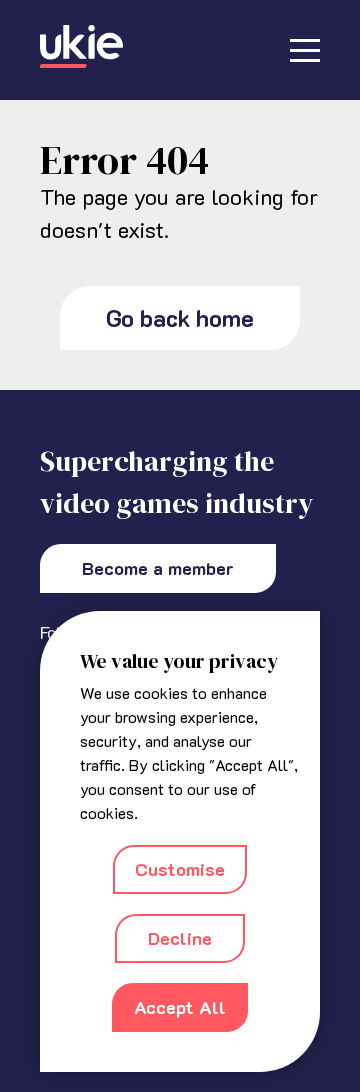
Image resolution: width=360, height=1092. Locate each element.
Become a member (158, 568)
